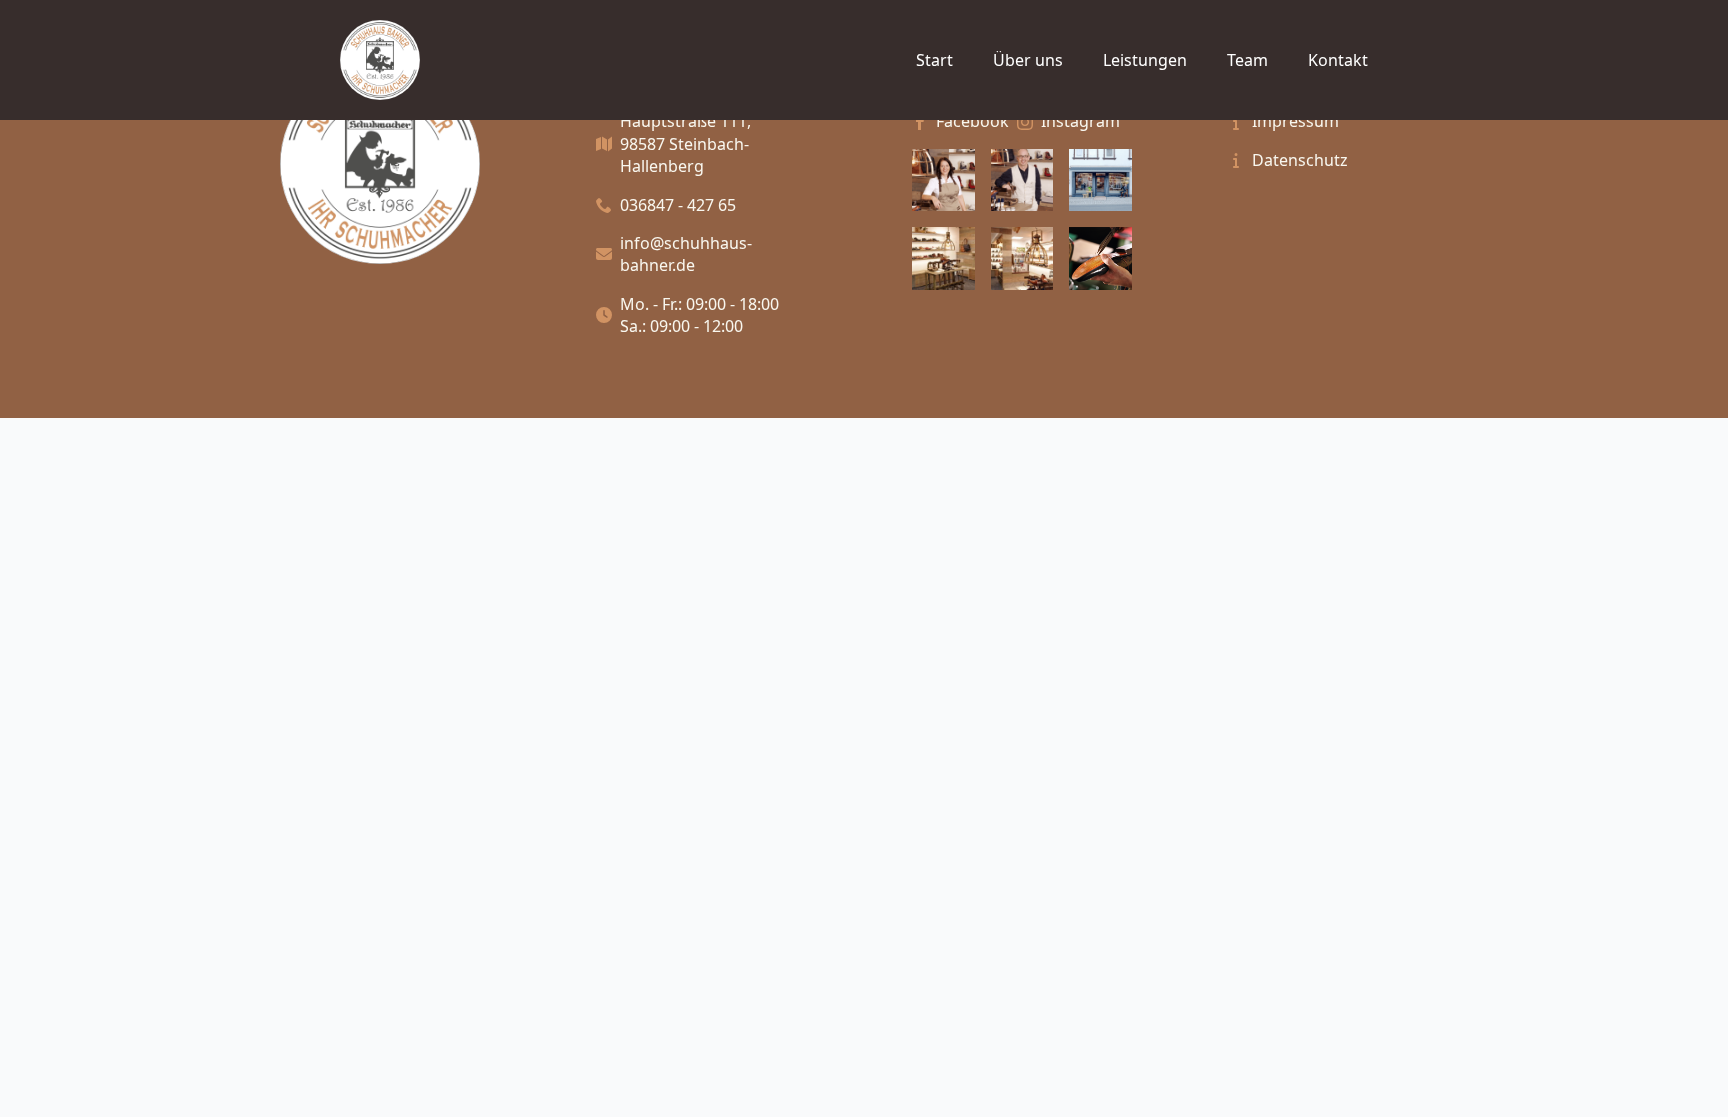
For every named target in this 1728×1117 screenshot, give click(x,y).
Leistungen (1145, 60)
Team (1247, 60)
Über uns (1028, 60)
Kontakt (1338, 60)
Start (934, 60)
